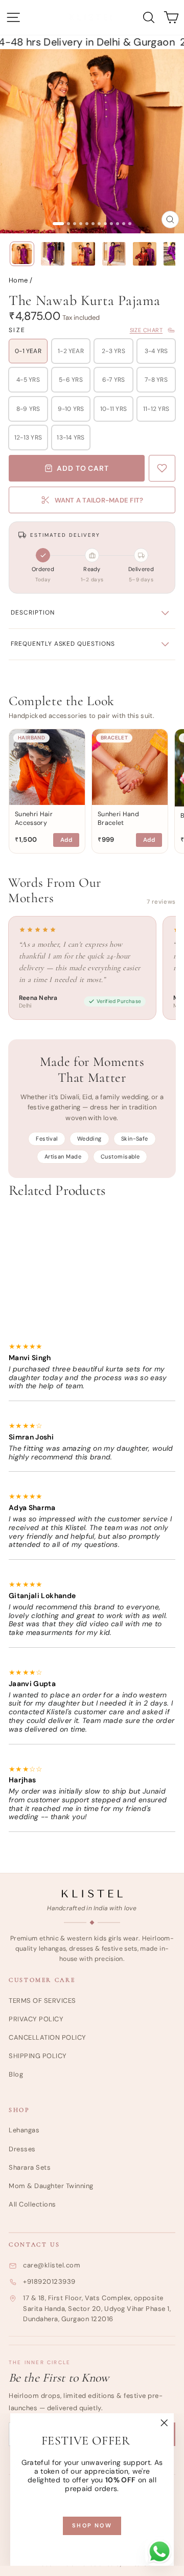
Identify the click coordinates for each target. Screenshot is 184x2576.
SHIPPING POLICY (38, 2056)
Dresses (22, 2149)
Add (66, 840)
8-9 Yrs (28, 409)
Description (33, 613)
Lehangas (24, 2130)
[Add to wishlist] (162, 468)
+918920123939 (49, 2282)
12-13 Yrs (28, 438)
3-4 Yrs (156, 351)
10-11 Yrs (113, 409)
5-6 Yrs (71, 380)
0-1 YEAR (28, 351)
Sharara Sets (30, 2167)
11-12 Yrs (156, 409)
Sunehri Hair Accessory (34, 818)
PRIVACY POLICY (36, 2019)
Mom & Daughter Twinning (51, 2186)
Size (17, 330)
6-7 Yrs (114, 380)
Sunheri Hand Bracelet (118, 818)
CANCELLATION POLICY (48, 2037)
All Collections (32, 2204)
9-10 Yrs (71, 409)
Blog (16, 2074)
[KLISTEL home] (92, 1894)
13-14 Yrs (71, 438)
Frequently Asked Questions (63, 644)
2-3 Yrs (113, 351)
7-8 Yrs (156, 380)
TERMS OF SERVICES (42, 2001)
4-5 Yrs (28, 380)
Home (18, 280)
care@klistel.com (52, 2265)
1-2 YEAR (71, 351)
